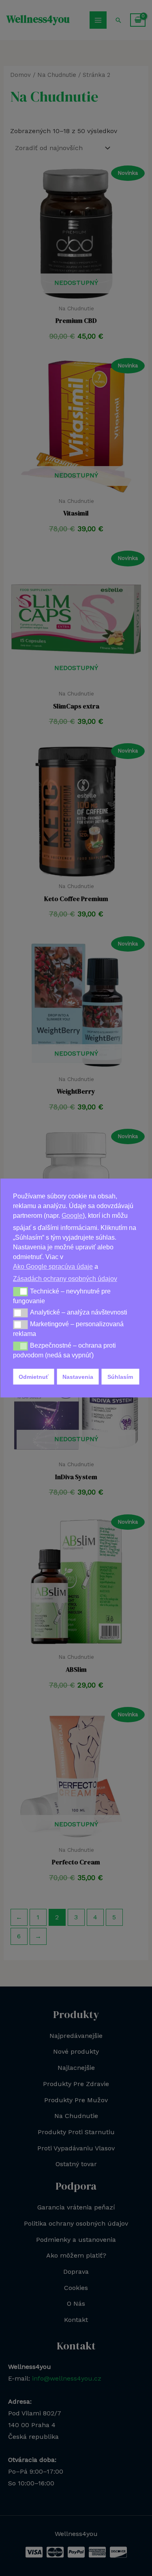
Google (72, 1216)
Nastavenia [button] (78, 1377)
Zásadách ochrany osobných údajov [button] (65, 1279)
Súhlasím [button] (120, 1377)
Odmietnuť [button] (34, 1377)
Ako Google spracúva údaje (53, 1267)
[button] (20, 1291)
